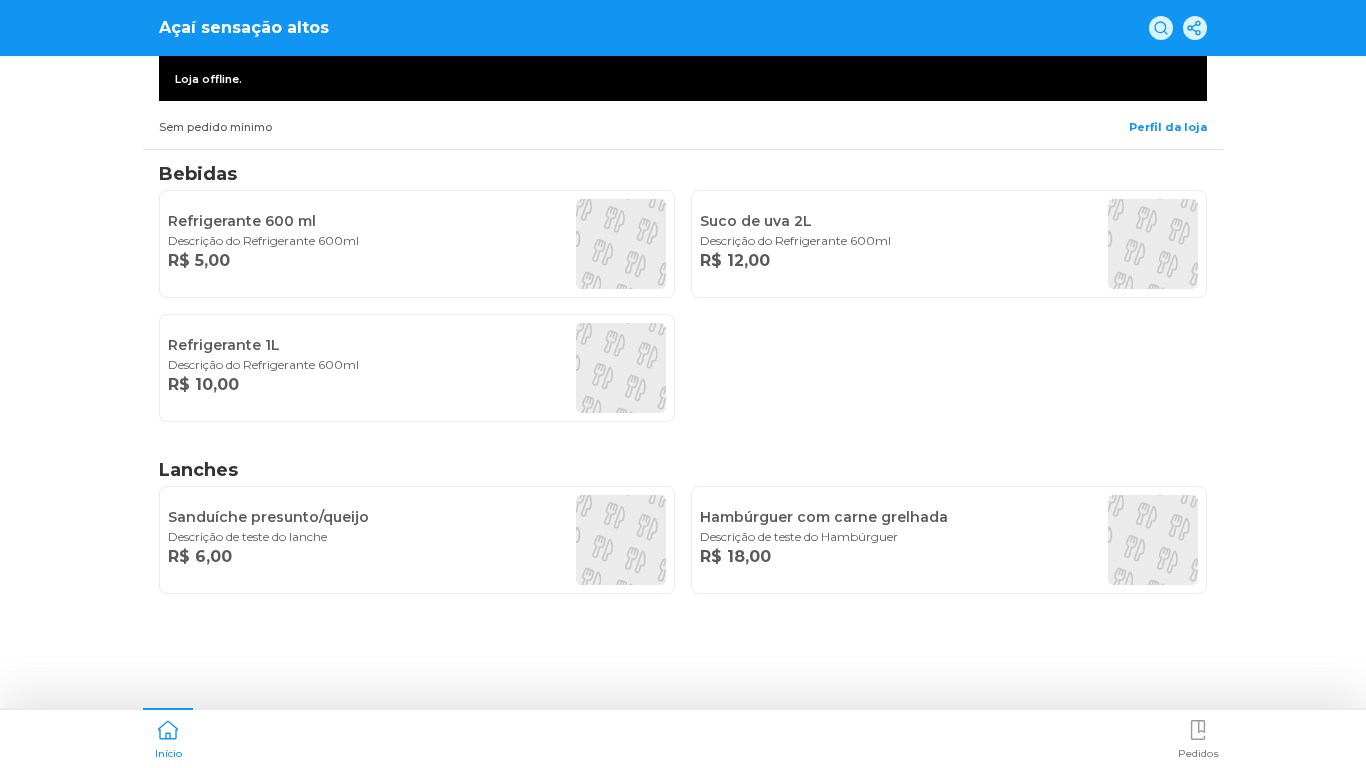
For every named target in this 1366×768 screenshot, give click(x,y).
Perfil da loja (1168, 127)
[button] (168, 737)
